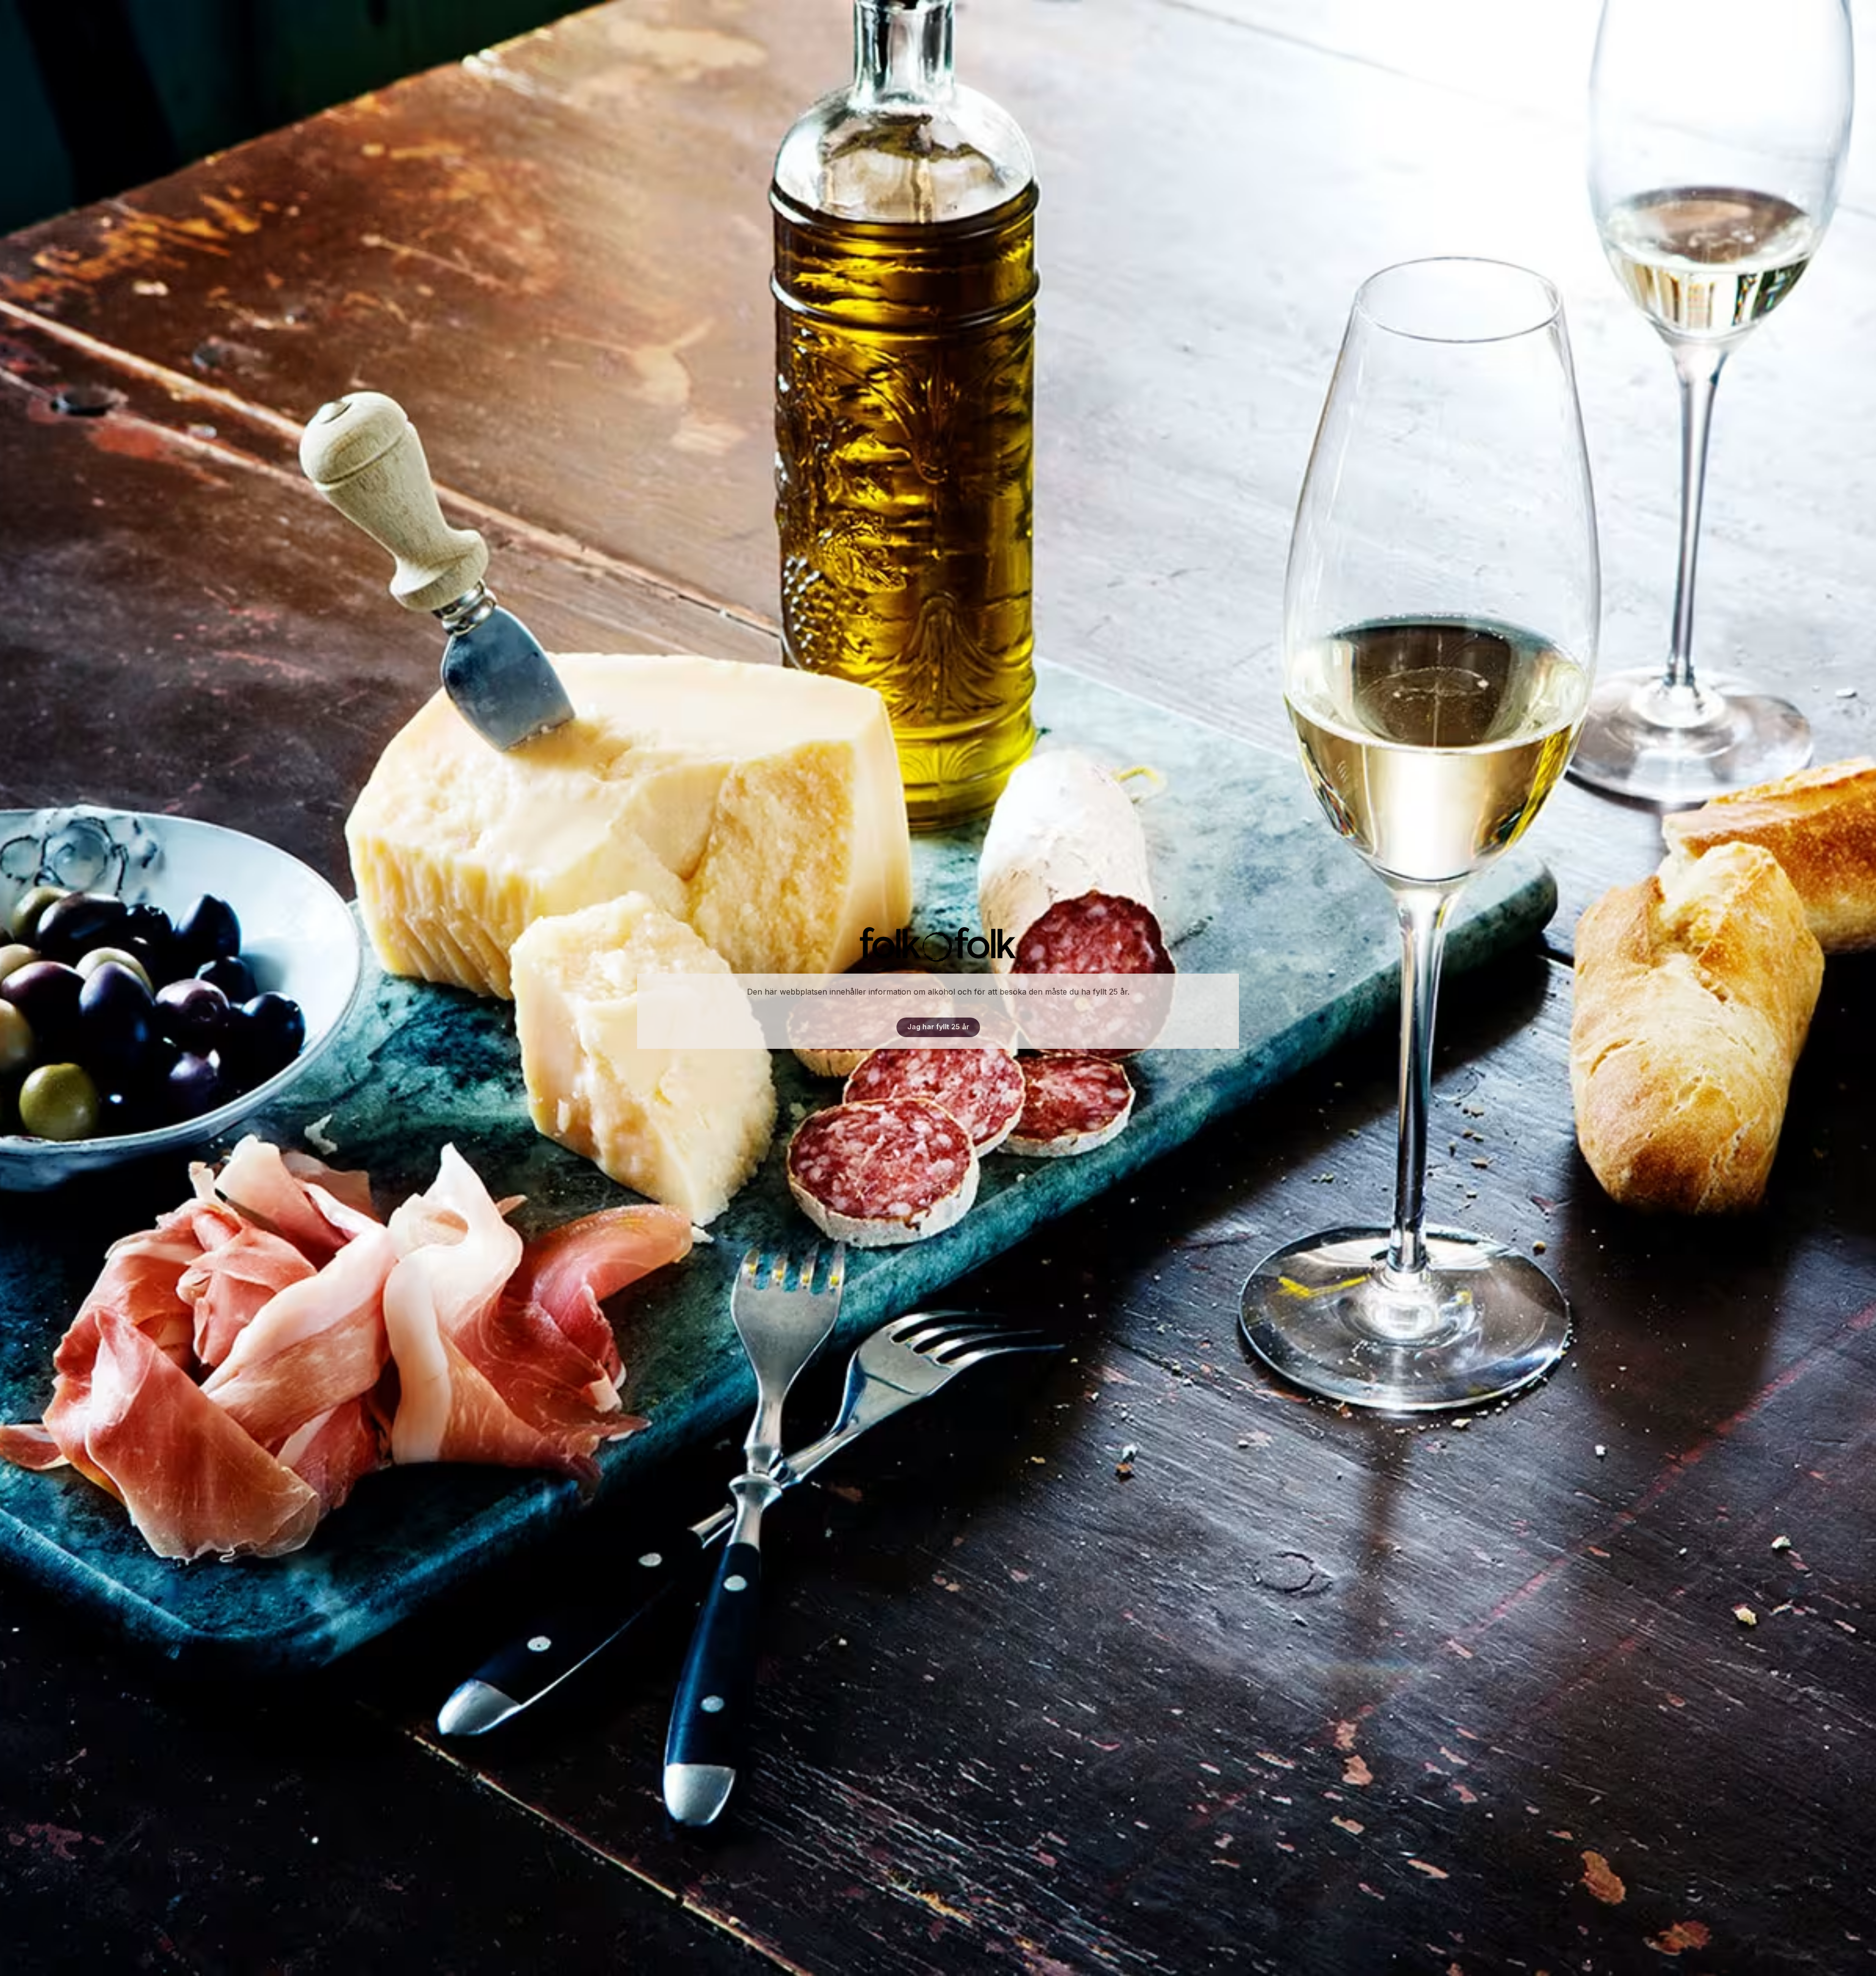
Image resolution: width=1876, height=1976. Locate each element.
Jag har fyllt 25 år (938, 1027)
